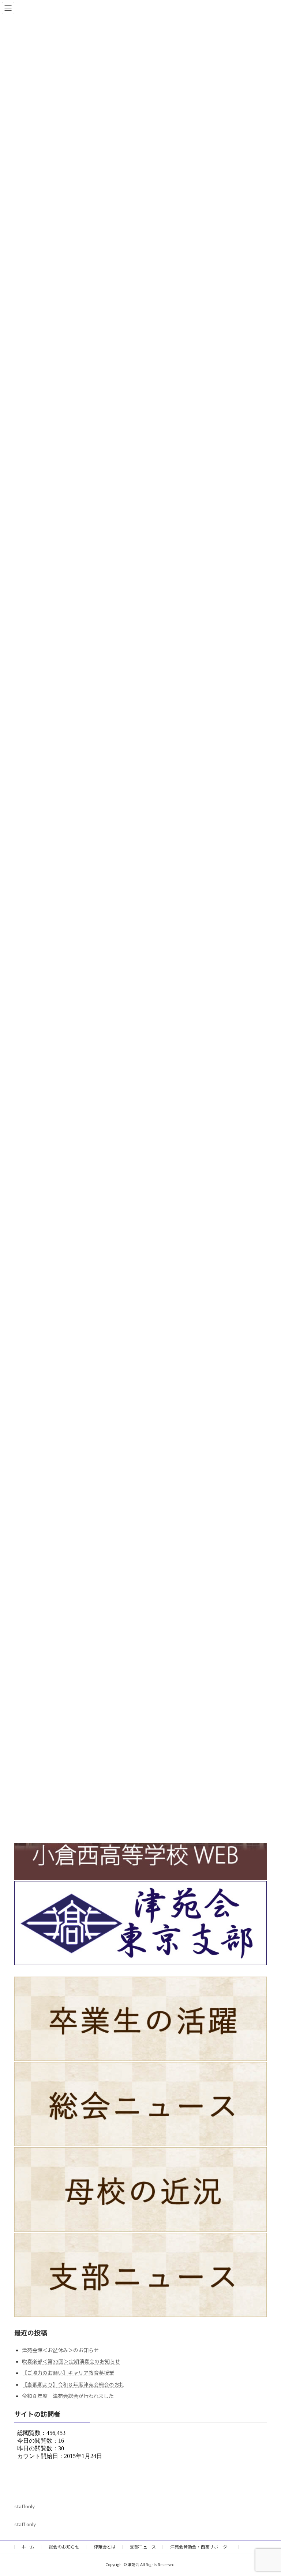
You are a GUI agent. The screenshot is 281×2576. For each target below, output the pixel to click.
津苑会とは (105, 2547)
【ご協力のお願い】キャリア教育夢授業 (68, 2373)
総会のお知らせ (64, 2547)
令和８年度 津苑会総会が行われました (68, 2396)
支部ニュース (143, 2547)
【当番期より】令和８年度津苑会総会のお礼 (73, 2385)
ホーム (28, 2547)
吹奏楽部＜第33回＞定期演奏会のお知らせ (71, 2362)
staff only (25, 2524)
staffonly (25, 2506)
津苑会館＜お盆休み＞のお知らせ (60, 2350)
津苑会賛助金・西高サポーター (201, 2547)
